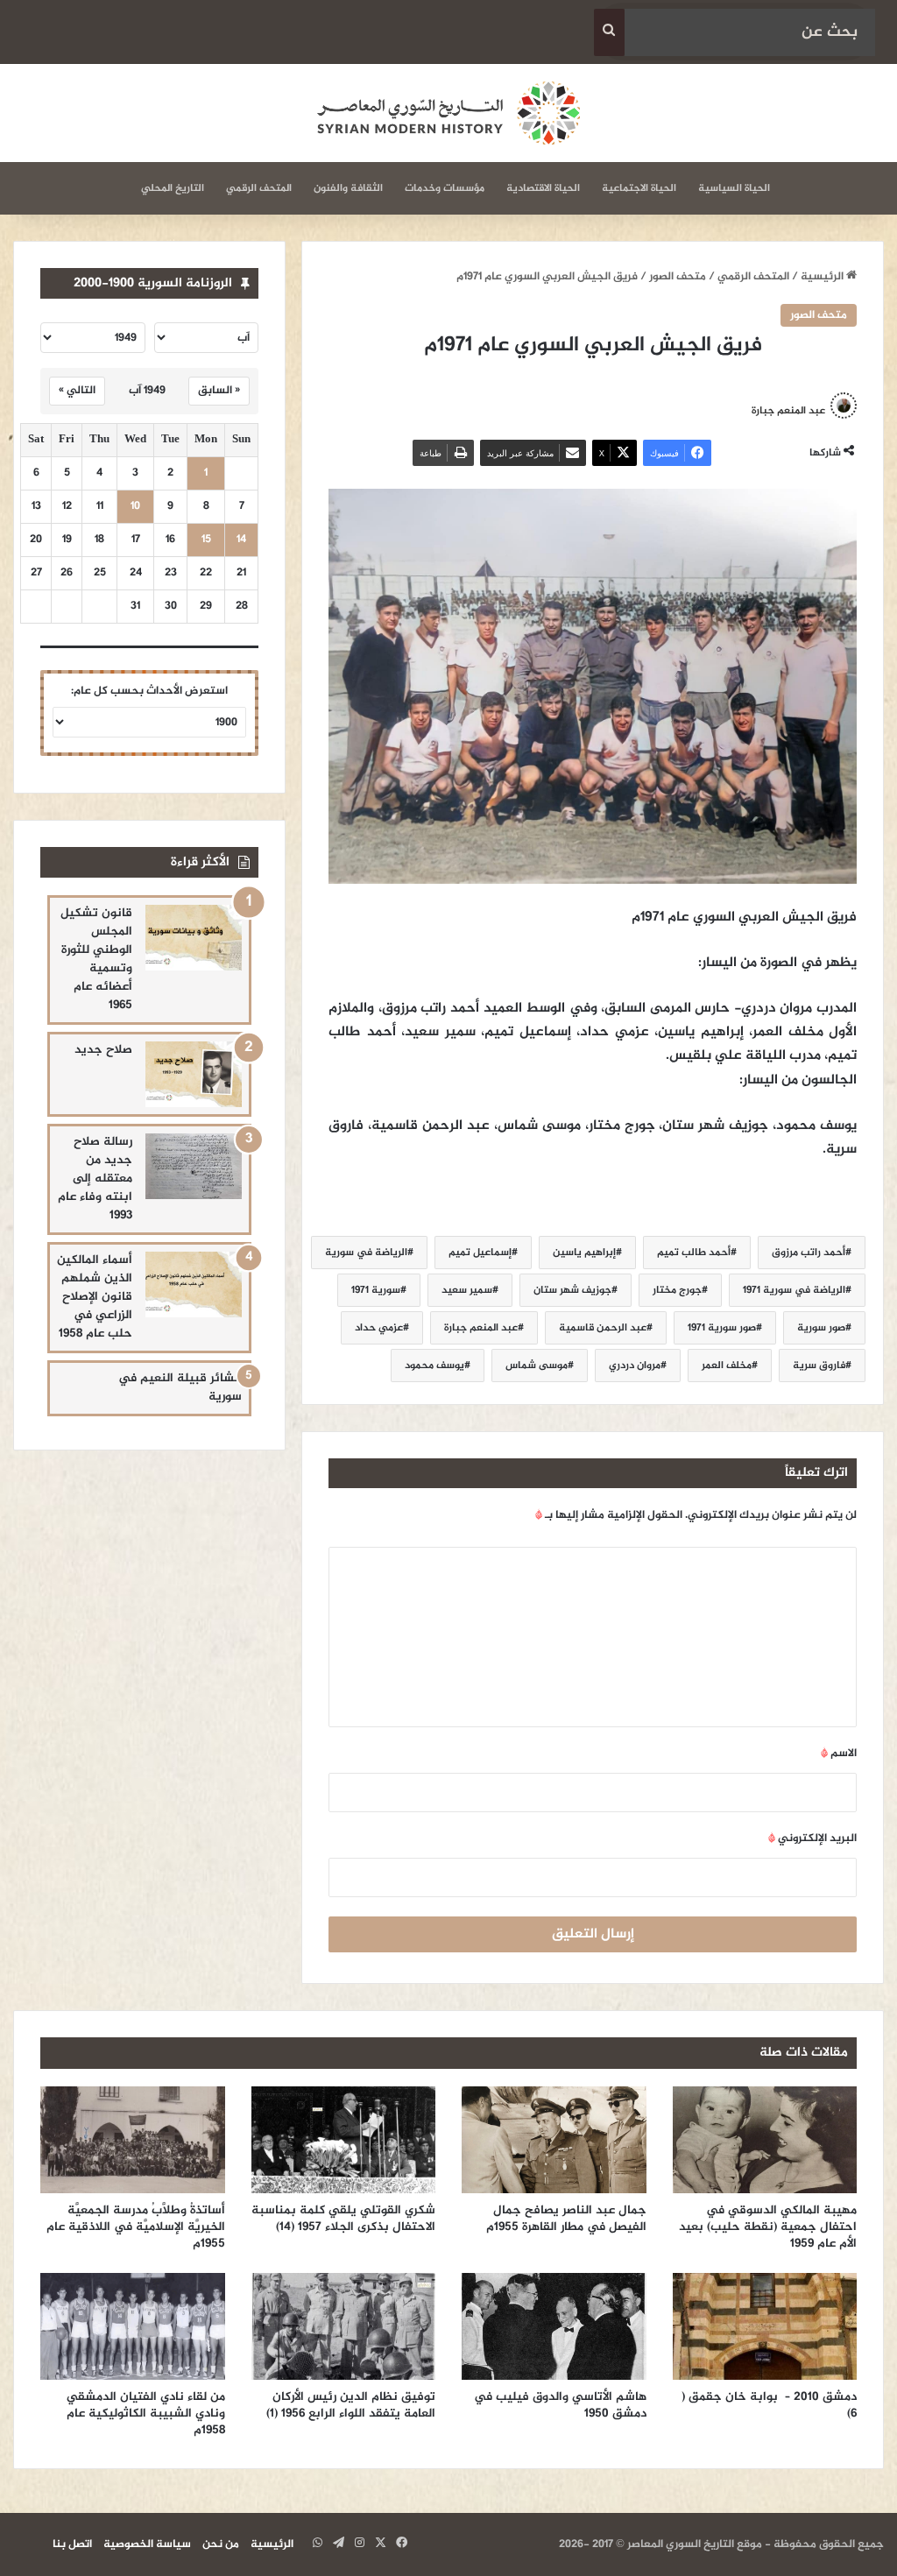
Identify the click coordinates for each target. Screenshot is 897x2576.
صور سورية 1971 (722, 1328)
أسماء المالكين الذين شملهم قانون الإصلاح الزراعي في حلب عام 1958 (95, 1297)
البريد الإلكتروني (812, 1838)
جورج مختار (677, 1290)
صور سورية (821, 1328)
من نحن (221, 2544)
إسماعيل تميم (480, 1253)
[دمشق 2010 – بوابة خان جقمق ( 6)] (765, 2326)
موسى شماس (537, 1366)
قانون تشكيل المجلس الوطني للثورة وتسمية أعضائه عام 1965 (96, 959)
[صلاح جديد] (194, 1074)
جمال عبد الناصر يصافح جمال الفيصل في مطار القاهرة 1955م (566, 2219)
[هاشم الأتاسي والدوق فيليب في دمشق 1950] (554, 2326)
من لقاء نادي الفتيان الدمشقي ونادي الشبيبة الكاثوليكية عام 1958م (146, 2414)
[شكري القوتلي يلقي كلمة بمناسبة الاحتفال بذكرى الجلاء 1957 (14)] (344, 2140)
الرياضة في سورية (366, 1253)
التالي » (77, 391)
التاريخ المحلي (173, 188)
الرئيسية (823, 277)
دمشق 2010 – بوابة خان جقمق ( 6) (769, 2405)
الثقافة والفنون (348, 188)
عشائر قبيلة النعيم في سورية (180, 1387)
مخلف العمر (727, 1366)
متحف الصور (678, 277)
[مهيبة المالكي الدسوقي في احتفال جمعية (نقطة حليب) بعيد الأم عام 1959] (765, 2140)
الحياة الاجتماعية (639, 188)
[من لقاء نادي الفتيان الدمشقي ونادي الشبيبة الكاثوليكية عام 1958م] (133, 2326)
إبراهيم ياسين (584, 1253)
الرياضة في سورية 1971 (794, 1290)
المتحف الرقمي (259, 188)
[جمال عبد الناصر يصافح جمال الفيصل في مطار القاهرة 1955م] (554, 2140)
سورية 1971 (376, 1290)
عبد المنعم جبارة (481, 1328)
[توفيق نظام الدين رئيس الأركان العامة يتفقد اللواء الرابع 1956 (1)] (344, 2326)
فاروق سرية (819, 1366)
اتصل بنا (72, 2544)
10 (135, 507)
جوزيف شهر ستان (572, 1290)
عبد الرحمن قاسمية (603, 1328)
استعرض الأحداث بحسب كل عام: (149, 691)
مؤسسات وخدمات (445, 188)
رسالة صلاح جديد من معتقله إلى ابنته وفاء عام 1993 (95, 1179)
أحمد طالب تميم (694, 1253)
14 (241, 540)
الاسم (839, 1754)
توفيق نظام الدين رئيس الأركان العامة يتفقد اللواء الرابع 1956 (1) (351, 2405)
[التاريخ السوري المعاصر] (448, 113)
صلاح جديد (103, 1050)
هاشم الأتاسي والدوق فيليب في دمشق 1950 (560, 2405)
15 (206, 540)
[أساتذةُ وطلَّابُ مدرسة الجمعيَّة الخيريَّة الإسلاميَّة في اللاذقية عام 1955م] (133, 2140)
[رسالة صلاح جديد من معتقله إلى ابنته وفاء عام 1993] (194, 1166)
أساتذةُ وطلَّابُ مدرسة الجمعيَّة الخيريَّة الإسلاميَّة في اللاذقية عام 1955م (136, 2227)
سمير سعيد (467, 1290)
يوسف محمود (434, 1366)
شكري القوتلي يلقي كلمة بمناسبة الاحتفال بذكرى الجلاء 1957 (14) (343, 2219)
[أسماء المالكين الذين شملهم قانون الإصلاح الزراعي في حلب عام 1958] (194, 1284)
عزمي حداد (379, 1328)
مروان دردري (635, 1366)
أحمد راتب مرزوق (809, 1253)
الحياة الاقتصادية (543, 188)
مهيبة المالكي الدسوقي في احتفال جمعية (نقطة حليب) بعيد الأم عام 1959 (768, 2227)
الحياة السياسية (734, 188)
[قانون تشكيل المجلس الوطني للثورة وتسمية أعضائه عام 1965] (194, 938)
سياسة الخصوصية (147, 2544)
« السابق (219, 391)
